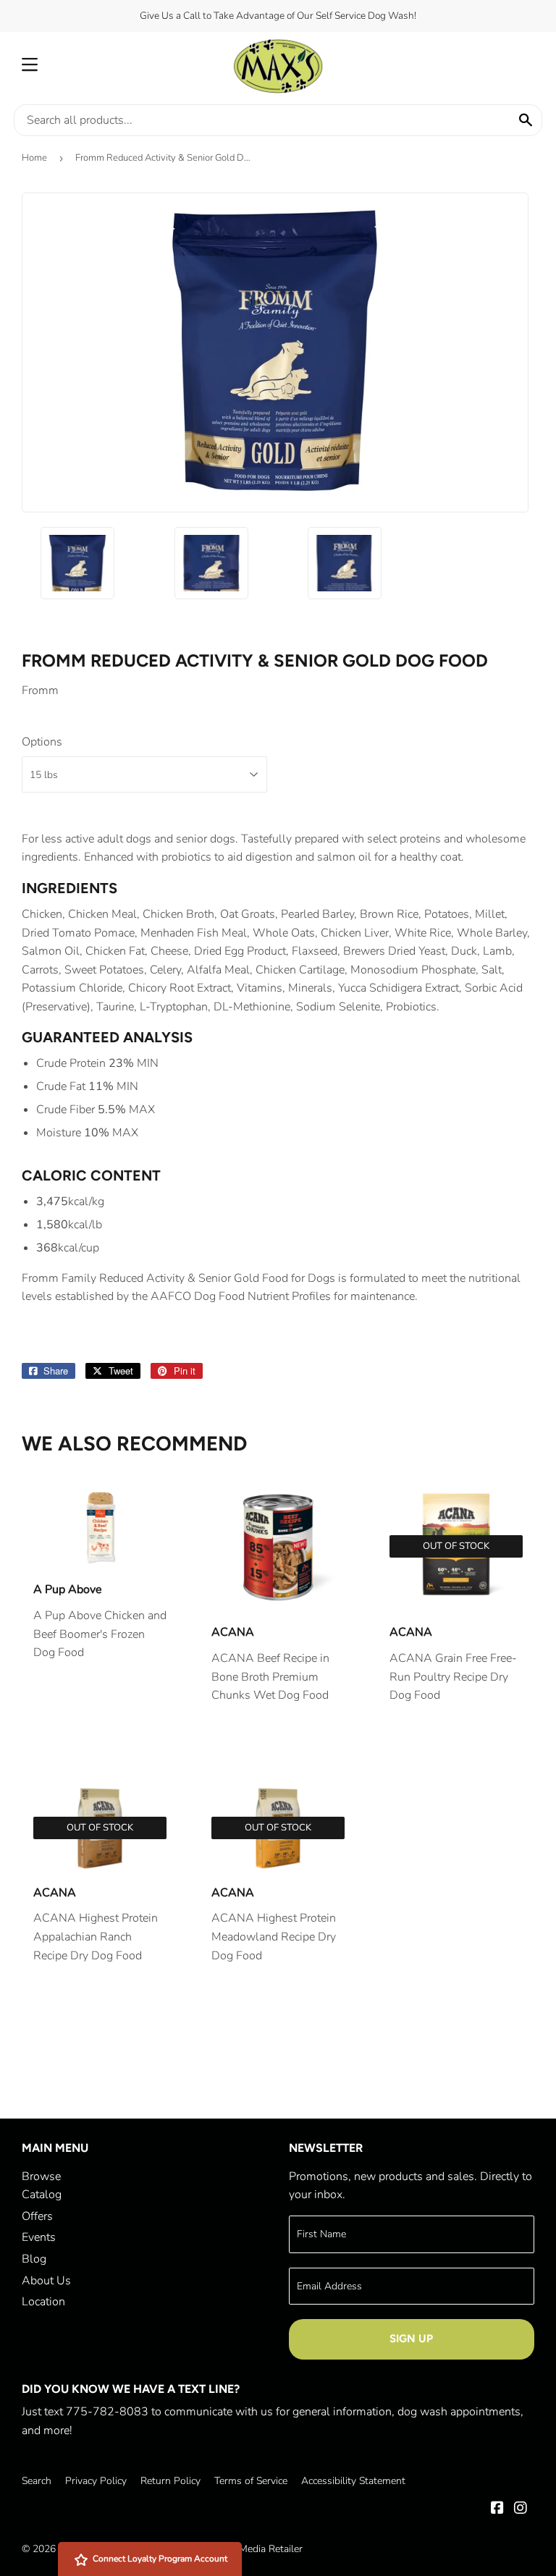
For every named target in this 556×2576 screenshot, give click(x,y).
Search (37, 2481)
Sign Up (411, 2339)
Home (34, 158)
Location (43, 2302)
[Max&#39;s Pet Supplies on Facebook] (497, 2509)
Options (42, 742)
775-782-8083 (107, 2412)
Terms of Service (251, 2481)
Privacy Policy (96, 2481)
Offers (37, 2216)
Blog (34, 2259)
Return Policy (170, 2481)
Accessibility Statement (353, 2481)
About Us (46, 2281)
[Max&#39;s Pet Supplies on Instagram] (521, 2509)
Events (39, 2237)
